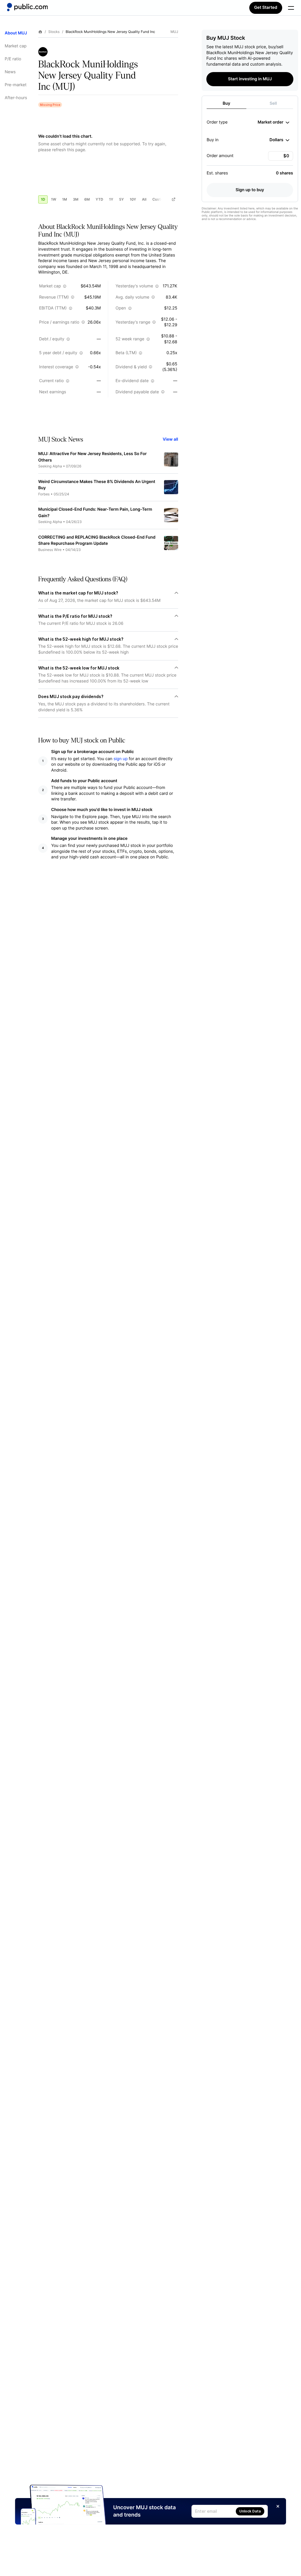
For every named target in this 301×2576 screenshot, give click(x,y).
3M (76, 199)
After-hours (16, 98)
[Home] (27, 7)
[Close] (278, 2506)
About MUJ (16, 33)
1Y (111, 199)
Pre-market (16, 85)
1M (65, 199)
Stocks (54, 32)
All (144, 199)
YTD (99, 199)
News (10, 72)
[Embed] (173, 199)
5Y (121, 199)
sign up (121, 759)
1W (53, 199)
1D (43, 199)
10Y (133, 199)
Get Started (266, 8)
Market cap (16, 46)
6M (87, 199)
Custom (159, 199)
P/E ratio (13, 59)
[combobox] (274, 122)
